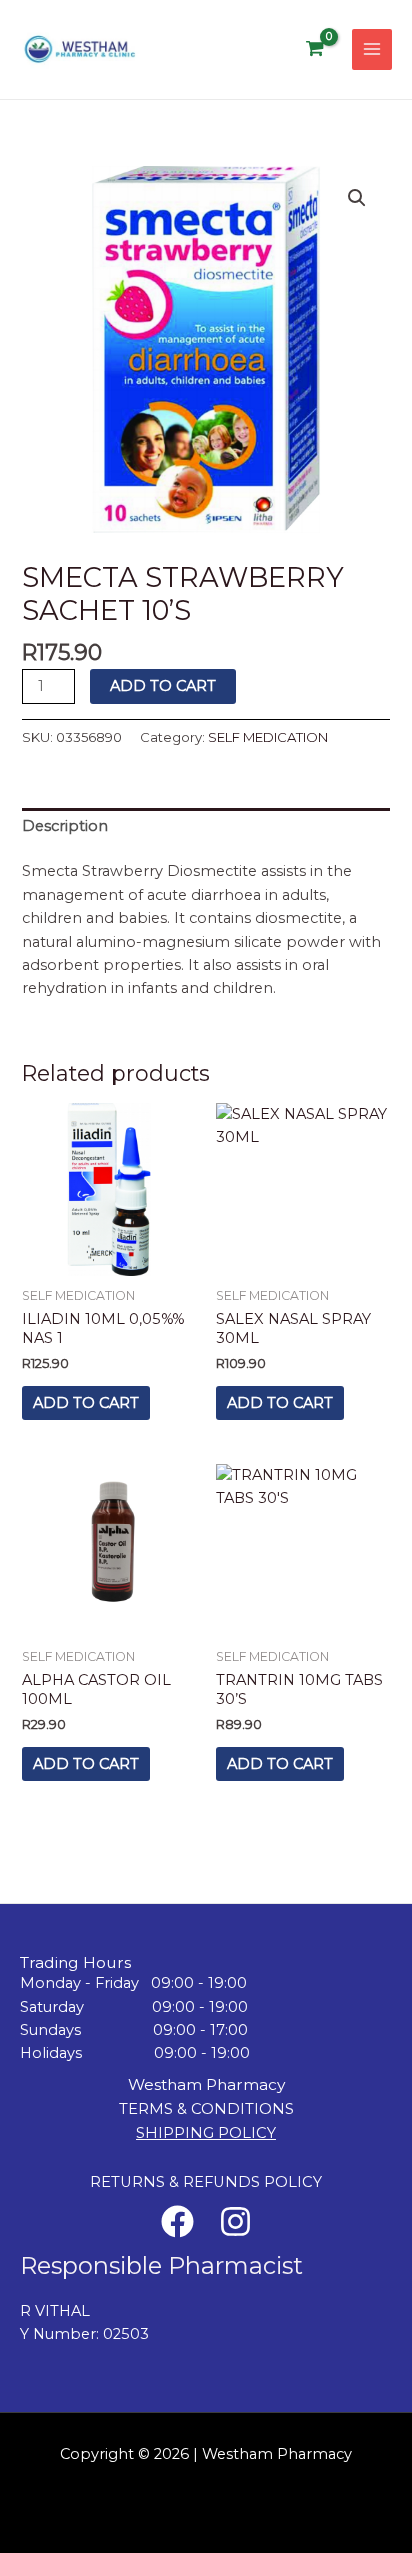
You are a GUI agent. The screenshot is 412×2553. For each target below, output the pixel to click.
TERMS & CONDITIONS (206, 2109)
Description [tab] (65, 826)
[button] (357, 198)
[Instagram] (235, 2221)
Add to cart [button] (86, 1403)
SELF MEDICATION (268, 737)
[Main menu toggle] (372, 49)
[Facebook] (177, 2221)
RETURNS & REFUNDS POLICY (206, 2182)
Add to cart (163, 686)
